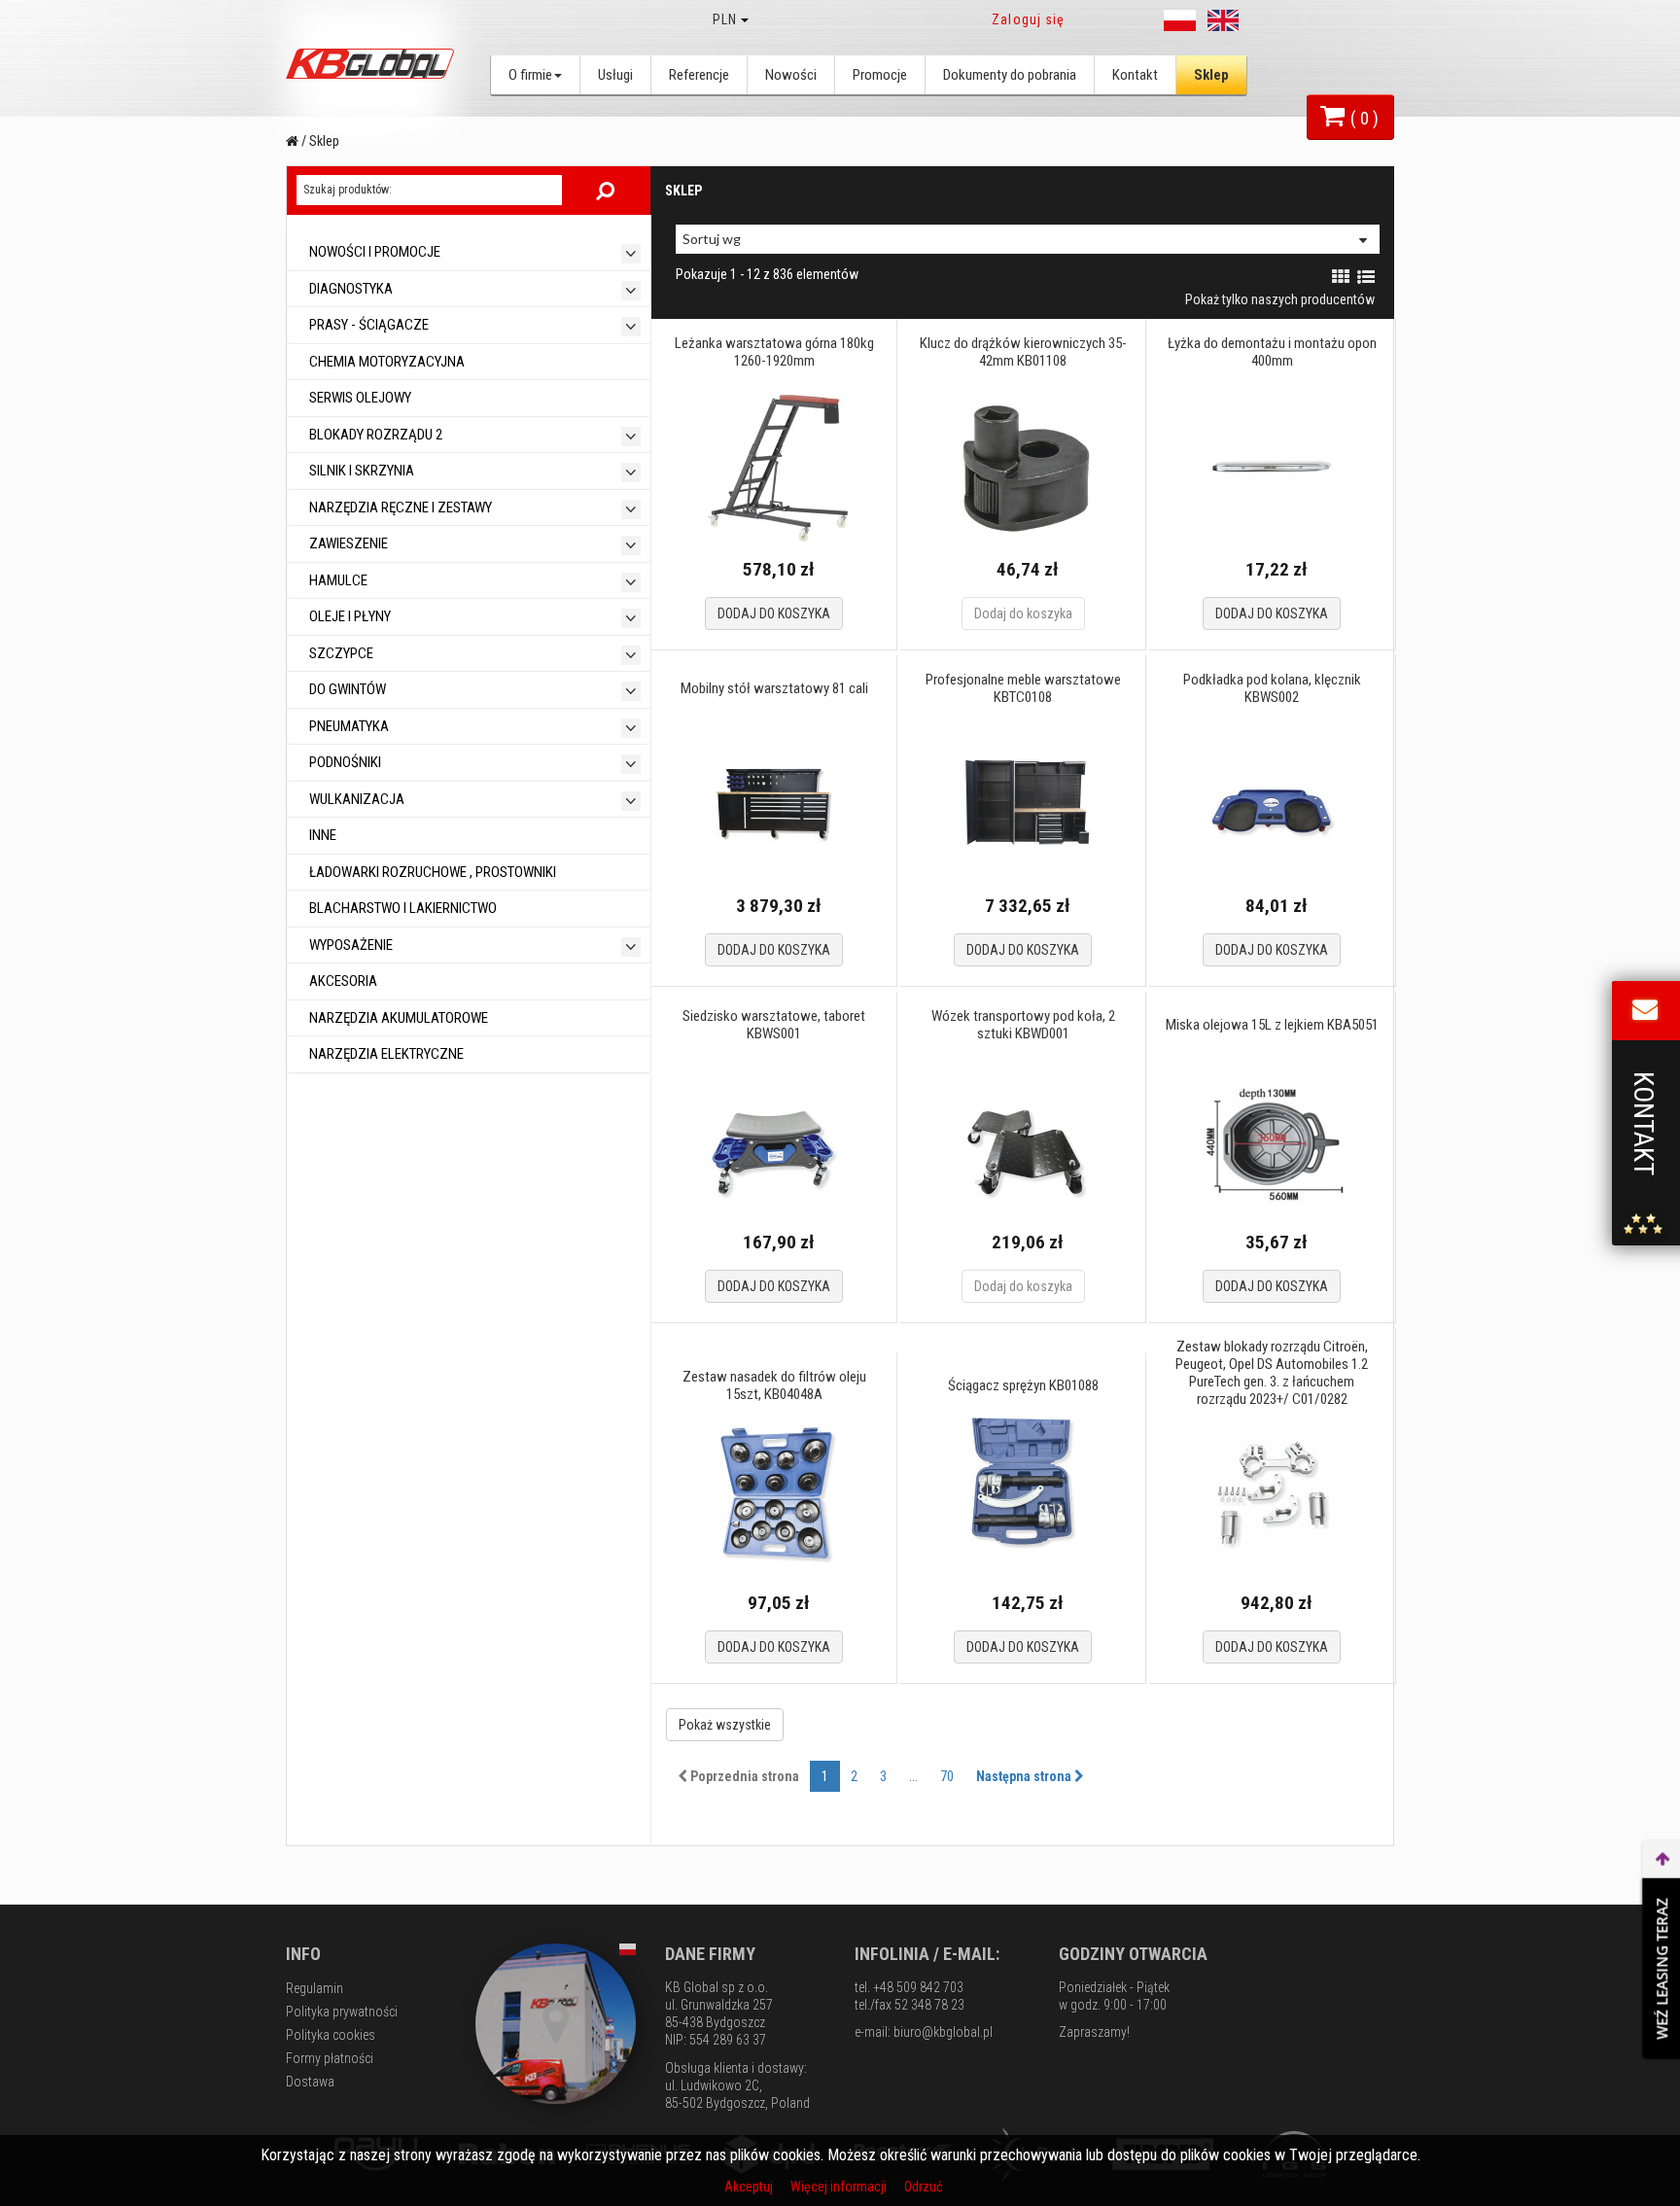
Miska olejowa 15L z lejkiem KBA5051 (1272, 1025)
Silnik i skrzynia (360, 471)
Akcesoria (342, 981)
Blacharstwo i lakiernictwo (402, 908)
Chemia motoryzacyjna (385, 362)
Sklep (1211, 75)
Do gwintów (346, 689)
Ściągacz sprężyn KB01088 (1023, 1385)
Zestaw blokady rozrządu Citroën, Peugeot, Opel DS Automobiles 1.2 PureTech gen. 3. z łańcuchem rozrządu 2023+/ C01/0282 (1272, 1373)
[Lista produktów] (1366, 277)
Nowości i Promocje (373, 252)
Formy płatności (330, 2058)
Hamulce (337, 580)
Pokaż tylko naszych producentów (1280, 299)
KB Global (373, 64)
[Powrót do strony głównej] (292, 141)
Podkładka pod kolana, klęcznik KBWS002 (1272, 688)
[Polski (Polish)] (1179, 20)
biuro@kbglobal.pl (943, 2032)
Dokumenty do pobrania (1010, 75)
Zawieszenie (347, 543)
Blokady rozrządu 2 (374, 435)
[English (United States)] (1223, 20)
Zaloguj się (1028, 19)
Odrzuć (923, 2187)
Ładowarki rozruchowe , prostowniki (431, 872)
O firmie (530, 75)
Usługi (615, 75)
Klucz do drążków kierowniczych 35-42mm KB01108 (1023, 352)
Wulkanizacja (355, 799)
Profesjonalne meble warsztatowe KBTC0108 (1023, 688)
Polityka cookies (331, 2035)
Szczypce (340, 653)
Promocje (880, 75)
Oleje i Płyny (349, 616)
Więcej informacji (840, 2187)
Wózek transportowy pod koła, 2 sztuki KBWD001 (1023, 1025)
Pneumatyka (348, 726)
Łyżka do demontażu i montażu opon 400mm (1272, 352)
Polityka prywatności (342, 2012)
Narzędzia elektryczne (385, 1054)
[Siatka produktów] (1341, 277)
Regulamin (315, 1988)
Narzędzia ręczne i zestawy (399, 508)
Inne (321, 835)
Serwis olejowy (359, 398)
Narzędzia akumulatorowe (397, 1018)
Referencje (699, 75)
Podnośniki (344, 762)
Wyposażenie (350, 945)
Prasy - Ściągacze (367, 325)
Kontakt (1135, 75)
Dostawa (310, 2082)
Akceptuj (750, 2187)
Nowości (791, 75)
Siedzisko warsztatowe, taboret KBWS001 (774, 1025)
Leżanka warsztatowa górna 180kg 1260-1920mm (774, 352)
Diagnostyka (350, 289)
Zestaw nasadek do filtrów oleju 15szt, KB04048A (774, 1385)
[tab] (469, 252)
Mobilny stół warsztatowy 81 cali (774, 688)
